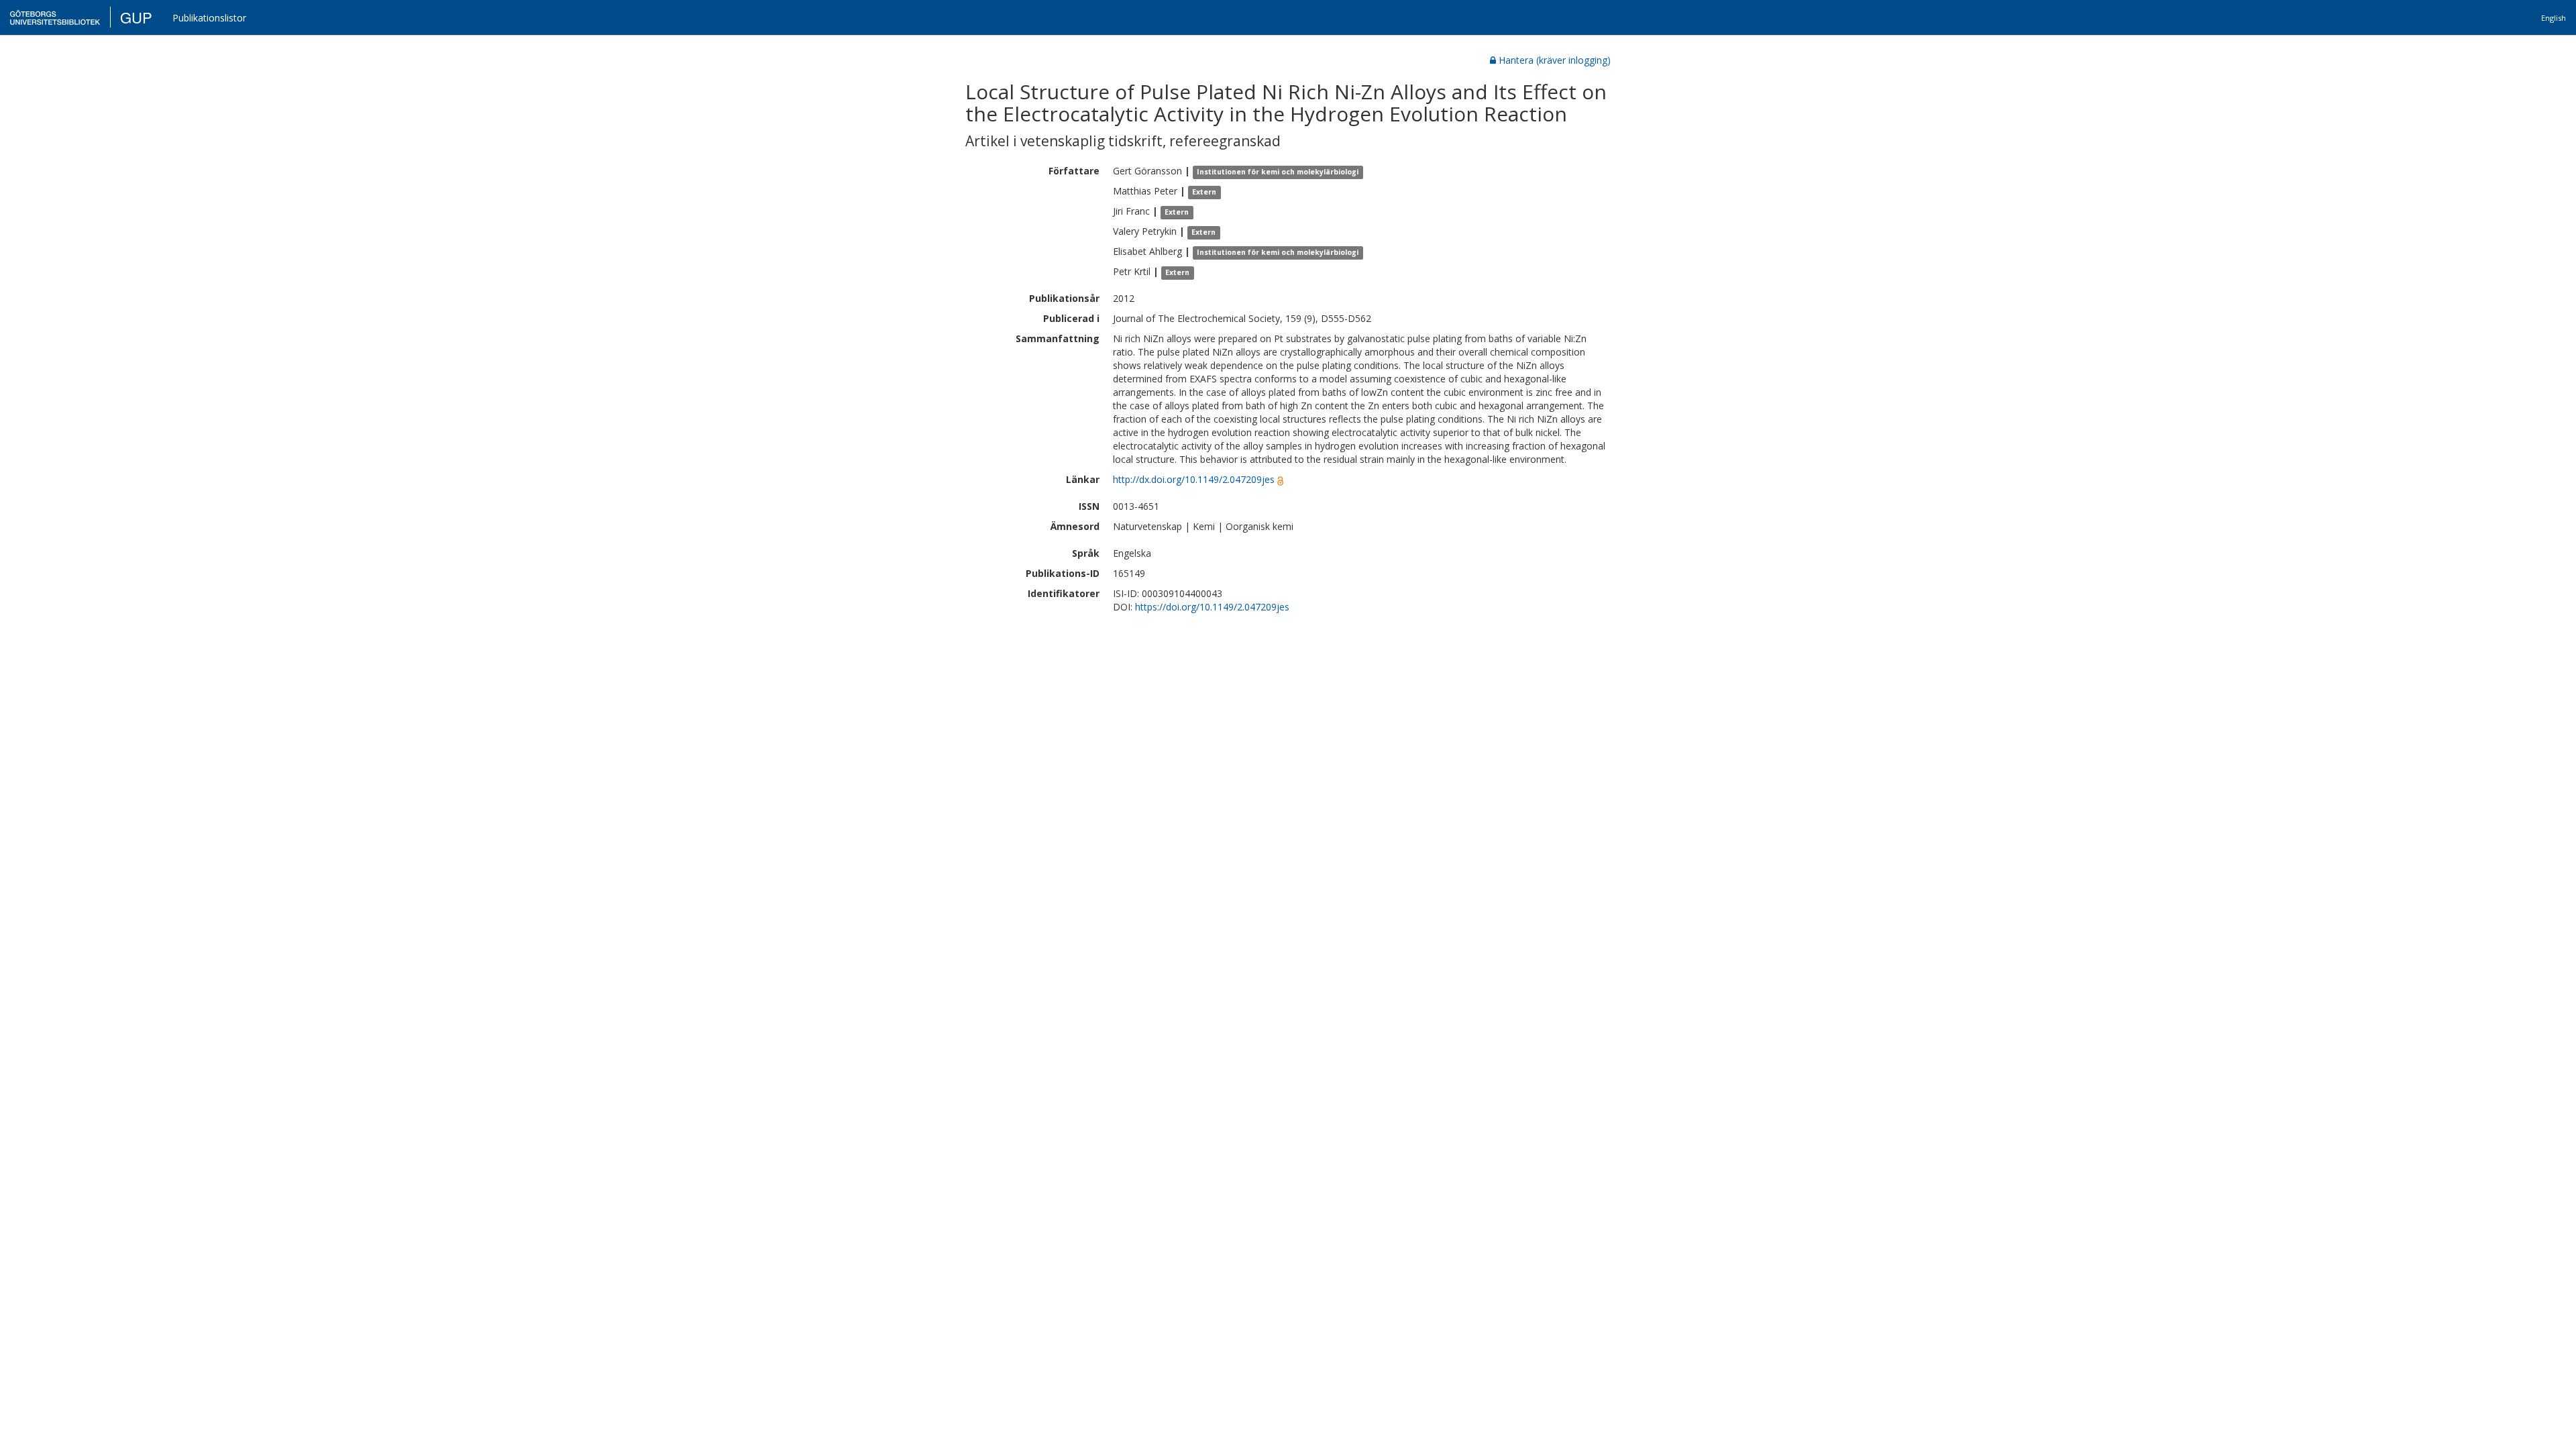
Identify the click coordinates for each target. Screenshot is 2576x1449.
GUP (136, 17)
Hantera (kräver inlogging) (1555, 60)
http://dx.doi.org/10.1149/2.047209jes (1194, 479)
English (2554, 18)
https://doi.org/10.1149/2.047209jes (1212, 607)
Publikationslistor (209, 18)
